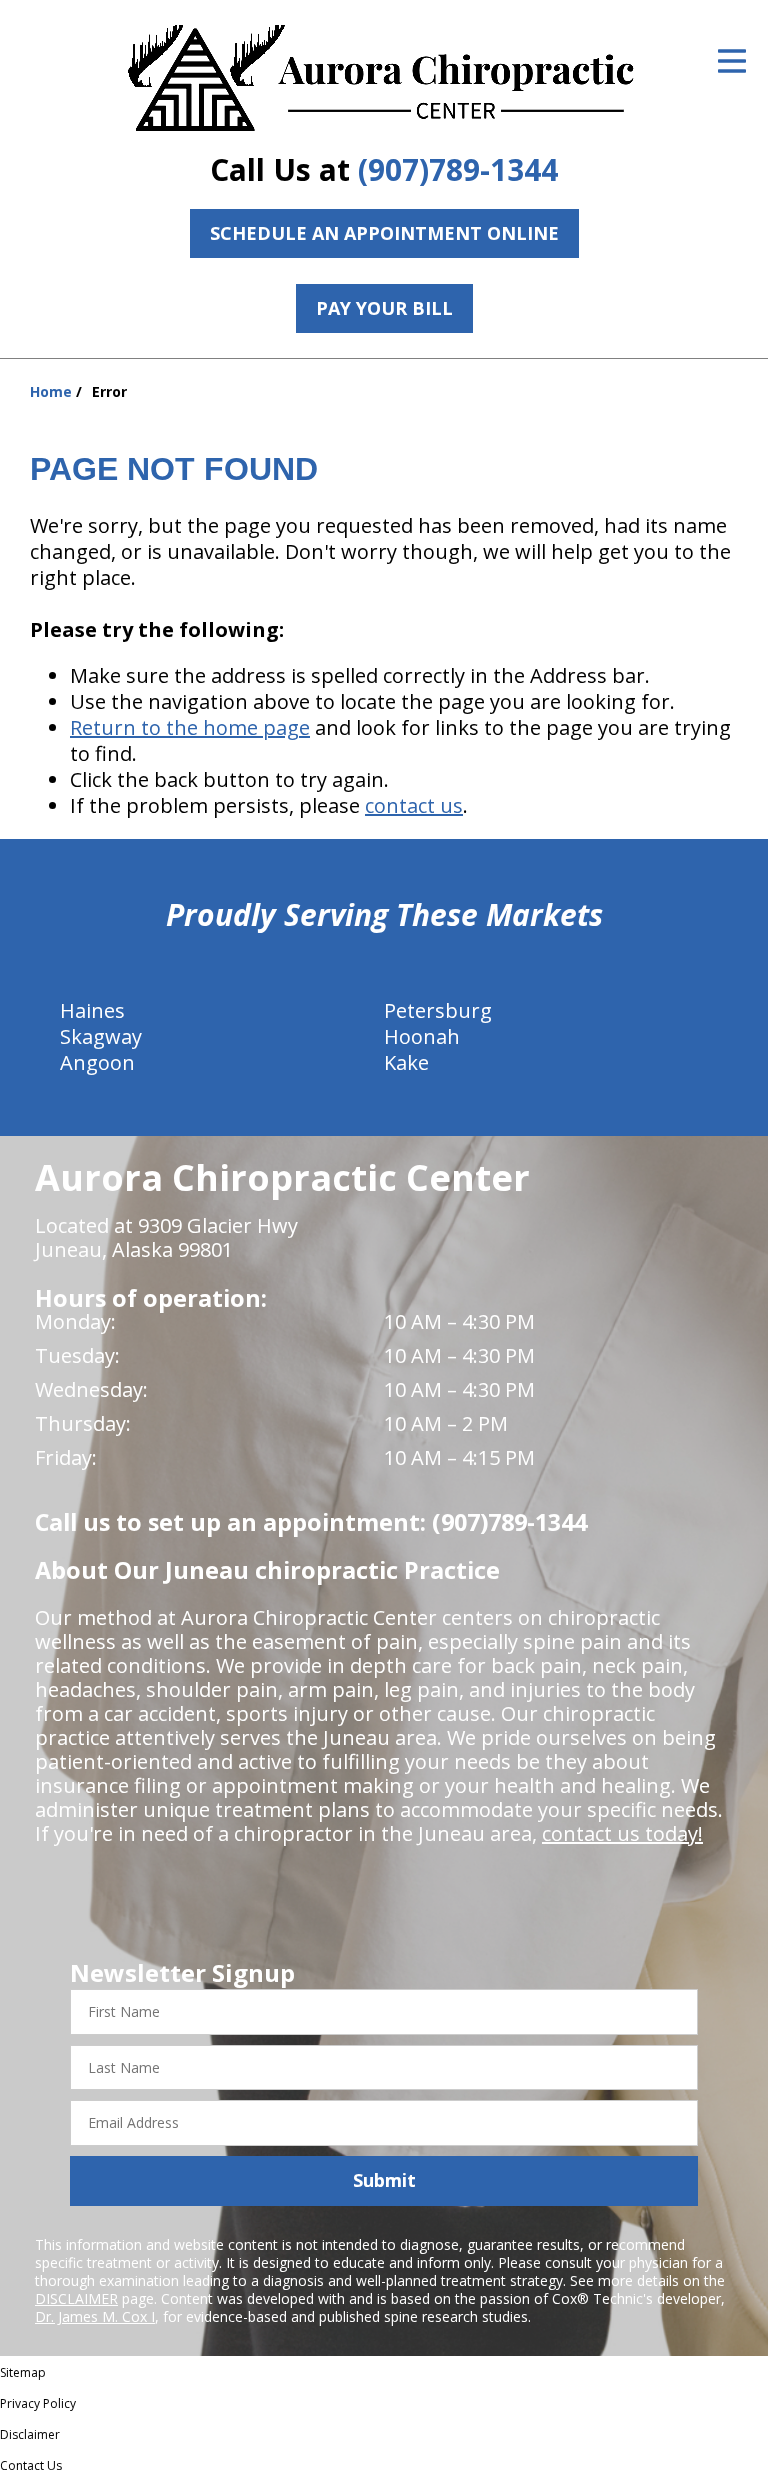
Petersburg (438, 1010)
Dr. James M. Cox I (95, 2316)
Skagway (101, 1036)
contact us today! (622, 1833)
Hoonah (422, 1036)
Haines (92, 1010)
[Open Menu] (732, 61)
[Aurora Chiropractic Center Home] (384, 80)
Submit (384, 2180)
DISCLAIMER (76, 2298)
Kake (406, 1062)
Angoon (97, 1062)
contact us (414, 805)
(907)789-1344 (458, 169)
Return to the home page (190, 727)
